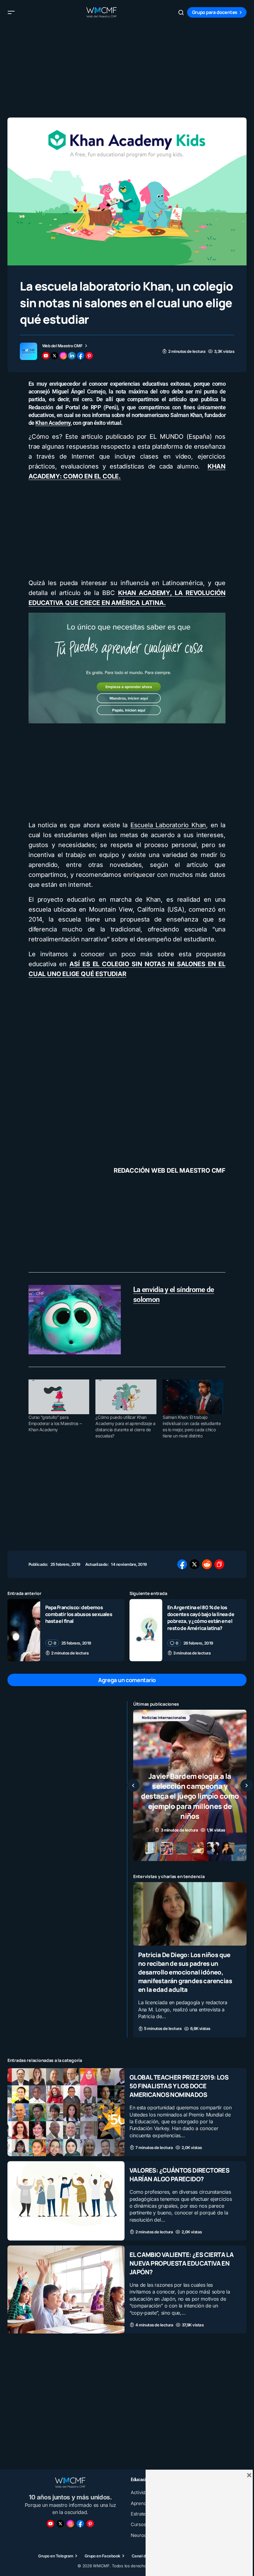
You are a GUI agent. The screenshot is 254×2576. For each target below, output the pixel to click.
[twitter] (55, 356)
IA (172, 1718)
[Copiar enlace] (219, 1564)
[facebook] (81, 356)
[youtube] (46, 356)
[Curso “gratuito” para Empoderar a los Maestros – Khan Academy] (59, 1397)
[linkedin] (72, 356)
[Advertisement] (127, 68)
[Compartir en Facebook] (182, 1564)
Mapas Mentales (199, 1718)
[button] (11, 12)
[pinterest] (89, 356)
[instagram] (63, 356)
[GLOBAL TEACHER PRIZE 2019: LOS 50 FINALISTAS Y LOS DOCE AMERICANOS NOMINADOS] (66, 2112)
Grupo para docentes (215, 12)
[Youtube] (50, 2524)
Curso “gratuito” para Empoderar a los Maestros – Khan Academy (55, 1423)
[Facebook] (80, 2524)
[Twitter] (60, 2524)
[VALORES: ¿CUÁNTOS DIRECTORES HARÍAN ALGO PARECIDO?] (66, 2201)
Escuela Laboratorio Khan (168, 825)
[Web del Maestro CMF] (28, 351)
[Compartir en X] (195, 1564)
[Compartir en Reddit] (207, 1564)
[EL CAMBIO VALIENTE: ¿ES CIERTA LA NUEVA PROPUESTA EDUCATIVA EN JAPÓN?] (66, 2290)
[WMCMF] (90, 2524)
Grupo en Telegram (56, 2556)
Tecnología (180, 1728)
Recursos (150, 1728)
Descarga (150, 1718)
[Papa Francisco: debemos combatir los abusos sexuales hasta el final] (24, 1630)
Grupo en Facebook (103, 2556)
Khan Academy (53, 423)
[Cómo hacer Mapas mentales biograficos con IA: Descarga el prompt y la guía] (190, 1785)
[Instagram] (70, 2524)
